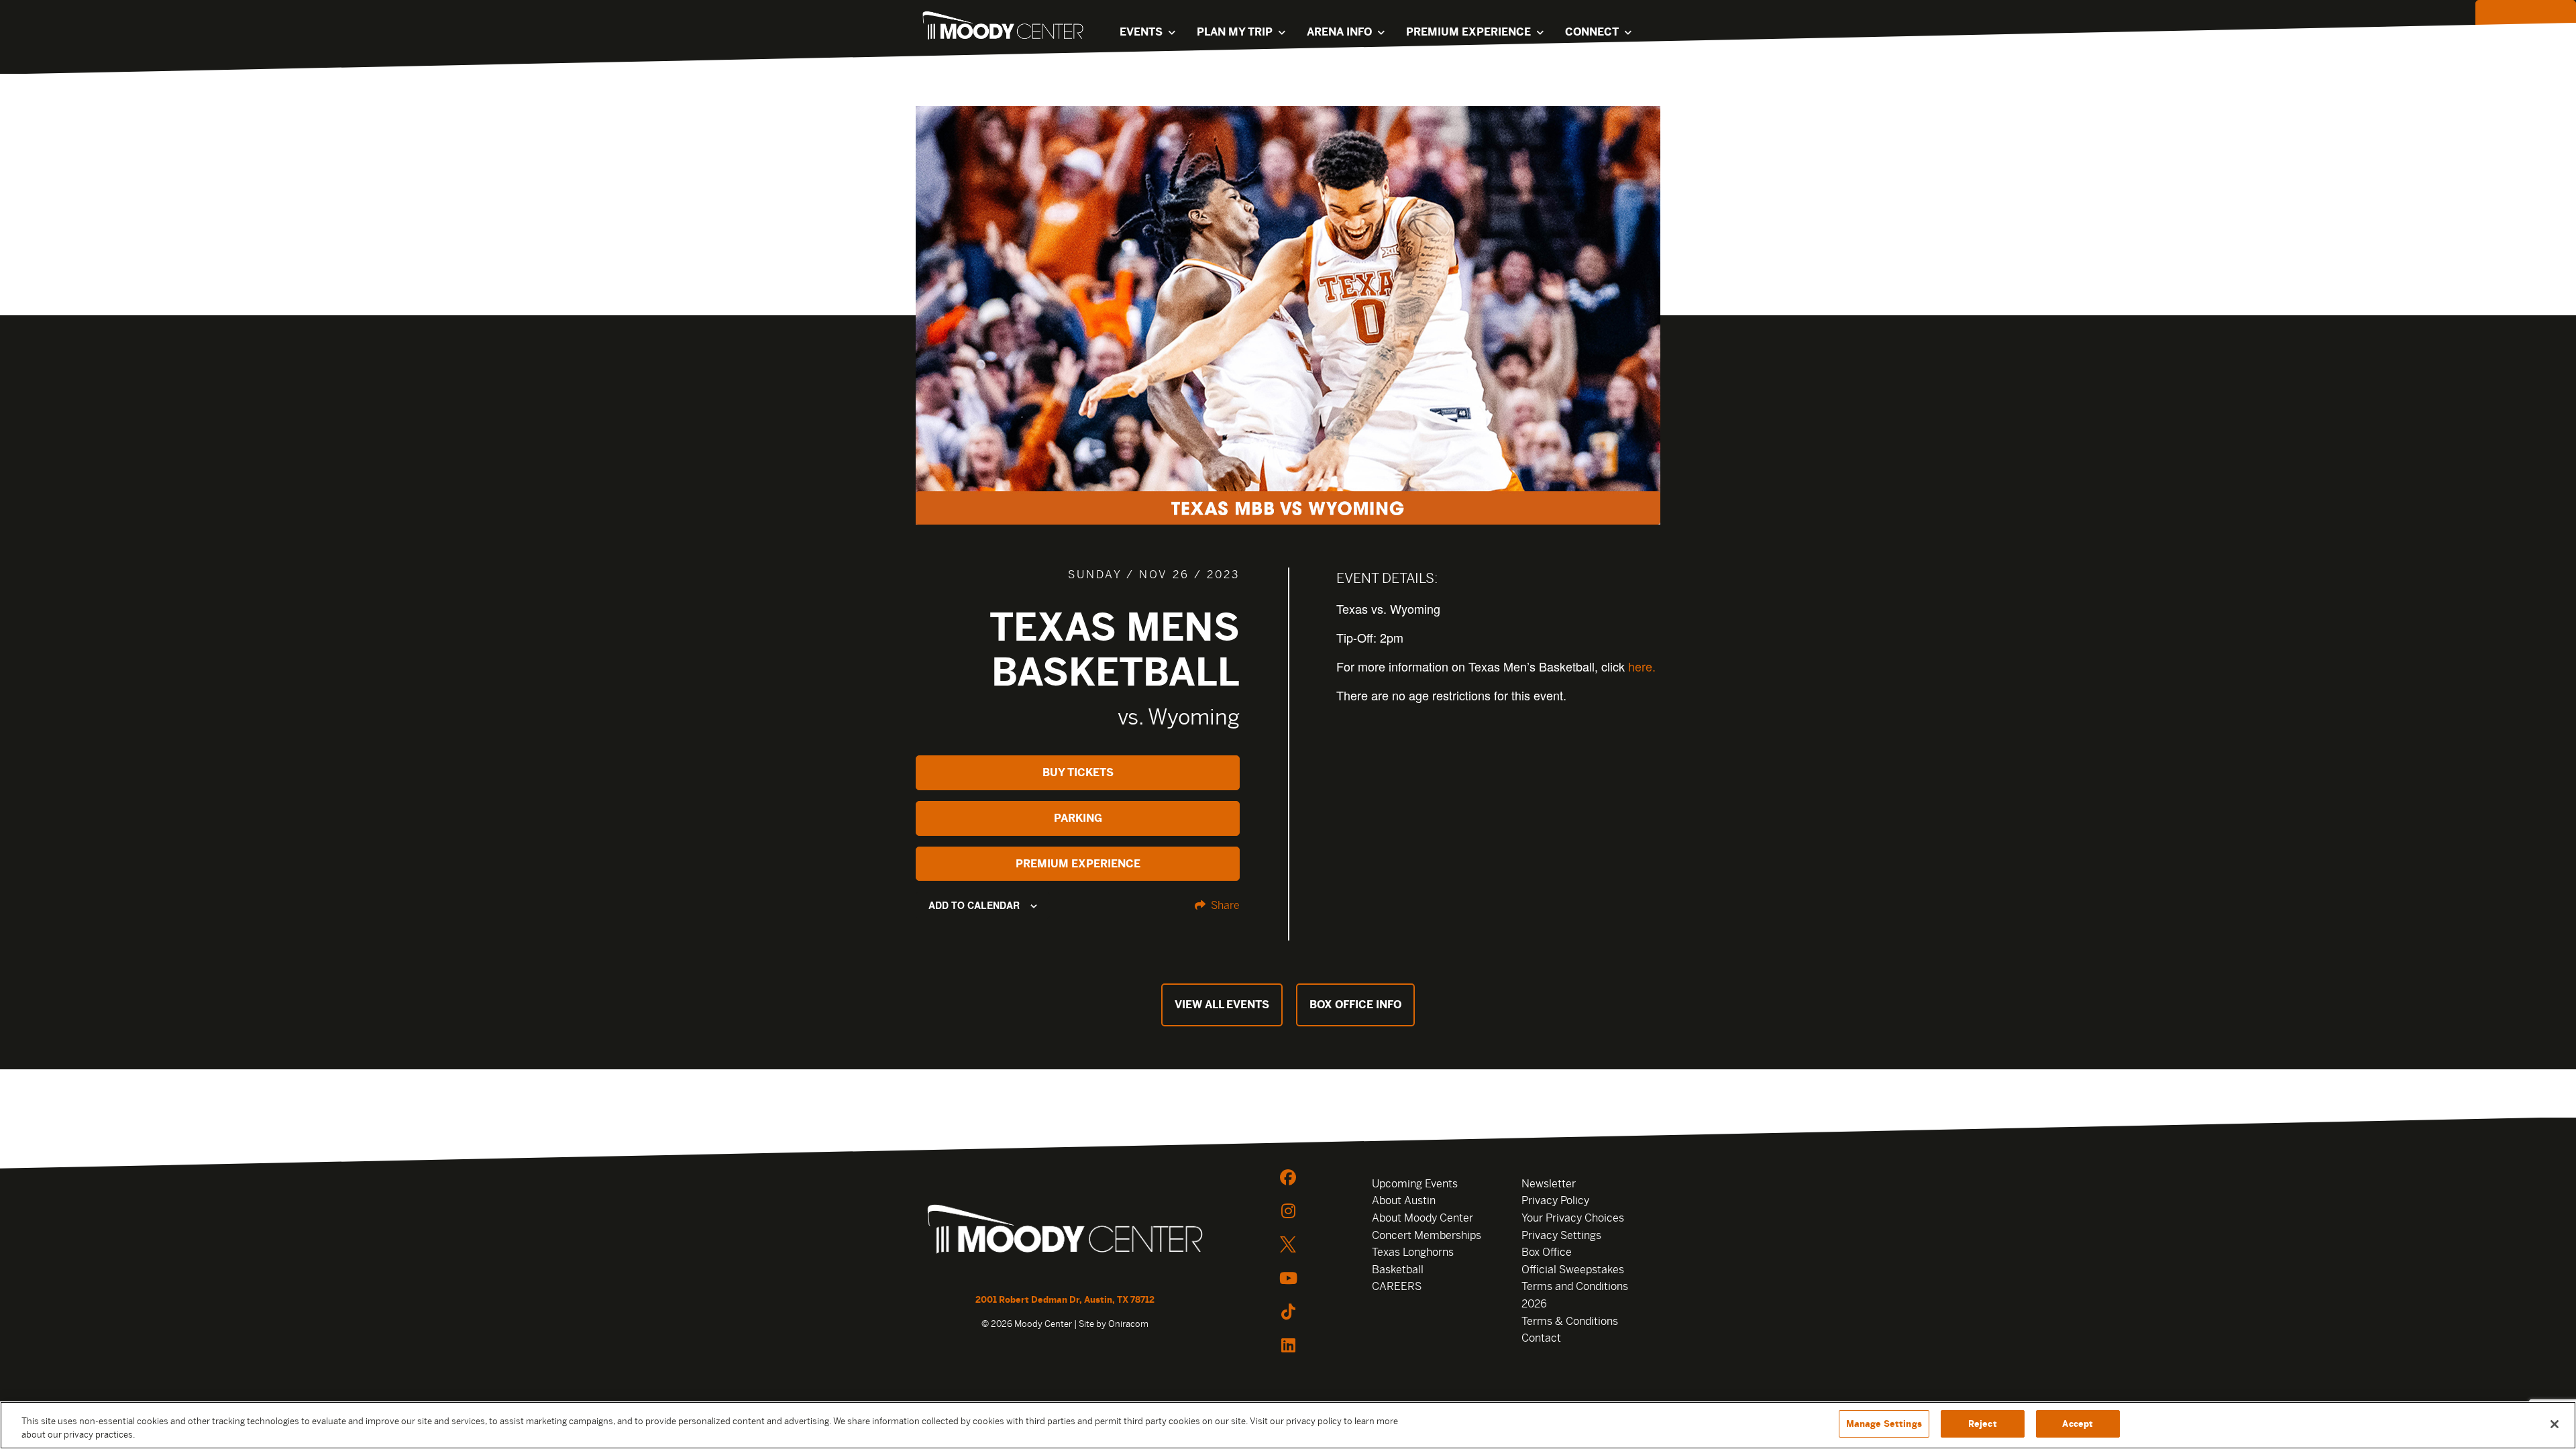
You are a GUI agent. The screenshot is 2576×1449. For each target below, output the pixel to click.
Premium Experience (1078, 864)
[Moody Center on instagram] (1288, 1211)
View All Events (1222, 1005)
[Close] (2555, 1424)
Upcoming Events (1415, 1184)
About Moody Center (1423, 1218)
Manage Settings (1884, 1424)
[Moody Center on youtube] (1288, 1278)
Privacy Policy (1555, 1200)
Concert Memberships (1427, 1235)
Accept (2078, 1424)
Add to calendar (974, 905)
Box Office (1547, 1252)
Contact (1541, 1338)
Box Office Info (1355, 1005)
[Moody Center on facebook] (1288, 1177)
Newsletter (1549, 1184)
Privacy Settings (1561, 1235)
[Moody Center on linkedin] (1288, 1345)
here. (1642, 666)
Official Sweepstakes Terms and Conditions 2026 (1575, 1287)
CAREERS (1397, 1286)
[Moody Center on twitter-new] (1288, 1244)
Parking (1078, 818)
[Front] (1065, 1231)
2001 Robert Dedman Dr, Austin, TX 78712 (1065, 1300)
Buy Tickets (1078, 772)
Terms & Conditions (1570, 1321)
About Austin (1404, 1200)
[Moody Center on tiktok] (1288, 1311)
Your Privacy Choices (1573, 1218)
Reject (1983, 1424)
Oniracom (1128, 1324)
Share (1224, 905)
